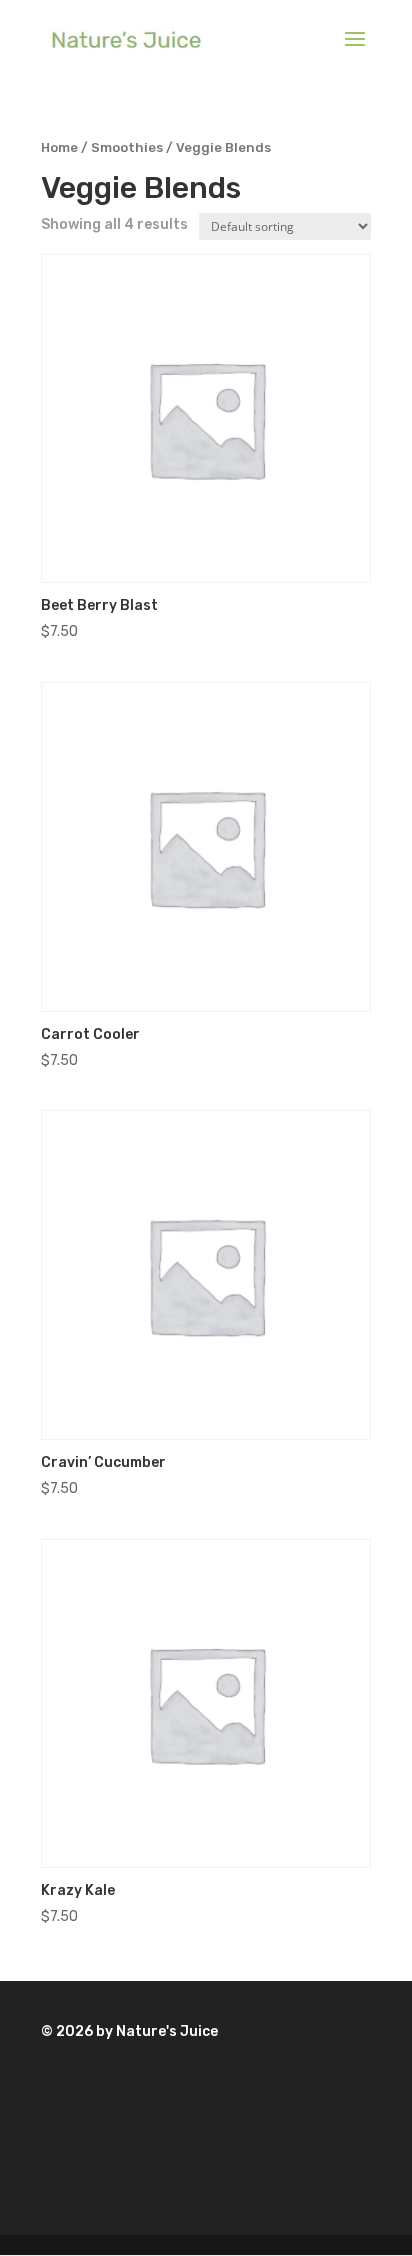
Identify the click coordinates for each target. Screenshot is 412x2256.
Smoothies (127, 147)
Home (59, 147)
